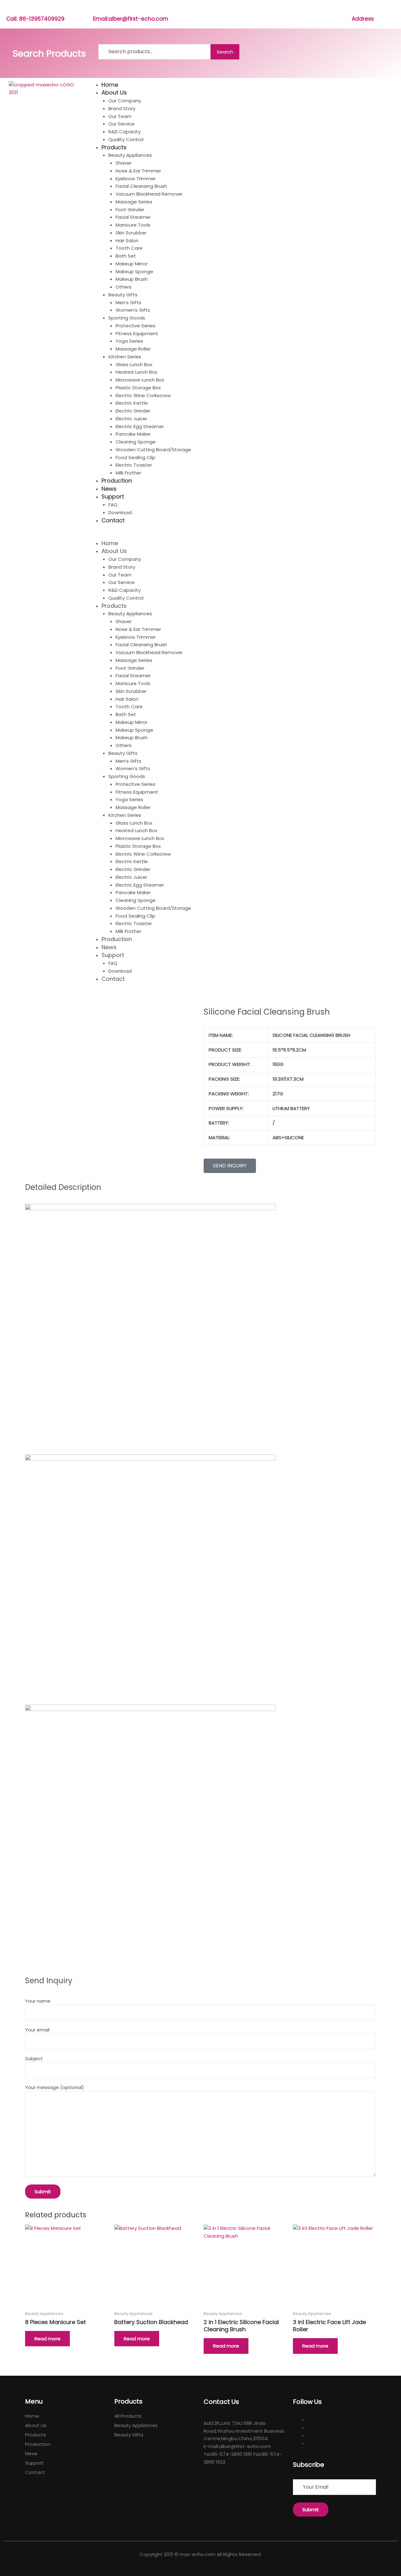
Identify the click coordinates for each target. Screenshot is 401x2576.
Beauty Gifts (123, 295)
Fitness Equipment (137, 333)
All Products (128, 2416)
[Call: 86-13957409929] (10, 10)
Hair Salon (127, 241)
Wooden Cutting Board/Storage (153, 450)
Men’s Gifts (128, 302)
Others (124, 287)
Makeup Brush (132, 279)
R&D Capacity (125, 132)
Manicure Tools (133, 225)
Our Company (125, 101)
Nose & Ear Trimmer (138, 171)
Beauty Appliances (130, 155)
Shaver (124, 163)
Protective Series (135, 326)
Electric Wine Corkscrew (143, 395)
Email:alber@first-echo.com (131, 19)
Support (113, 497)
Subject (34, 2059)
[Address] (355, 10)
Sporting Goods (127, 318)
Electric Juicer (131, 419)
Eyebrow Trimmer (136, 179)
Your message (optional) (55, 2087)
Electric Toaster (134, 465)
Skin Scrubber (131, 233)
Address (363, 19)
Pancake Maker (133, 434)
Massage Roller (133, 349)
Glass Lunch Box (134, 364)
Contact (113, 520)
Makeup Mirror (132, 264)
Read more (47, 2339)
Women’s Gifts (133, 310)
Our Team (120, 116)
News (109, 489)
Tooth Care (129, 248)
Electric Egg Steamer (140, 426)
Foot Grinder (130, 210)
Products (114, 147)
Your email (37, 2030)
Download (120, 512)
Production (117, 481)
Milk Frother (128, 473)
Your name (38, 2001)
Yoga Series (129, 341)
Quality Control (126, 139)
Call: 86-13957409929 (35, 19)
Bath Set (126, 256)
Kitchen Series (125, 357)
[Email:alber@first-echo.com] (96, 10)
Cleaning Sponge (136, 442)
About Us (114, 92)
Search (225, 52)
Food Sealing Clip (135, 457)
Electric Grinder (133, 411)
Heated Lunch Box (136, 372)
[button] (242, 536)
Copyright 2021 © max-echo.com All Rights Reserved (201, 2554)
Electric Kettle (132, 403)
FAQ (113, 505)
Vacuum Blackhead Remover (149, 194)
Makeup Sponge (134, 271)
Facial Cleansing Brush (141, 186)
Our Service (122, 124)
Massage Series (134, 202)
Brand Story (122, 108)
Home (110, 85)
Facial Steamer (133, 217)
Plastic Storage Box (138, 388)
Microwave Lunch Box (140, 380)
